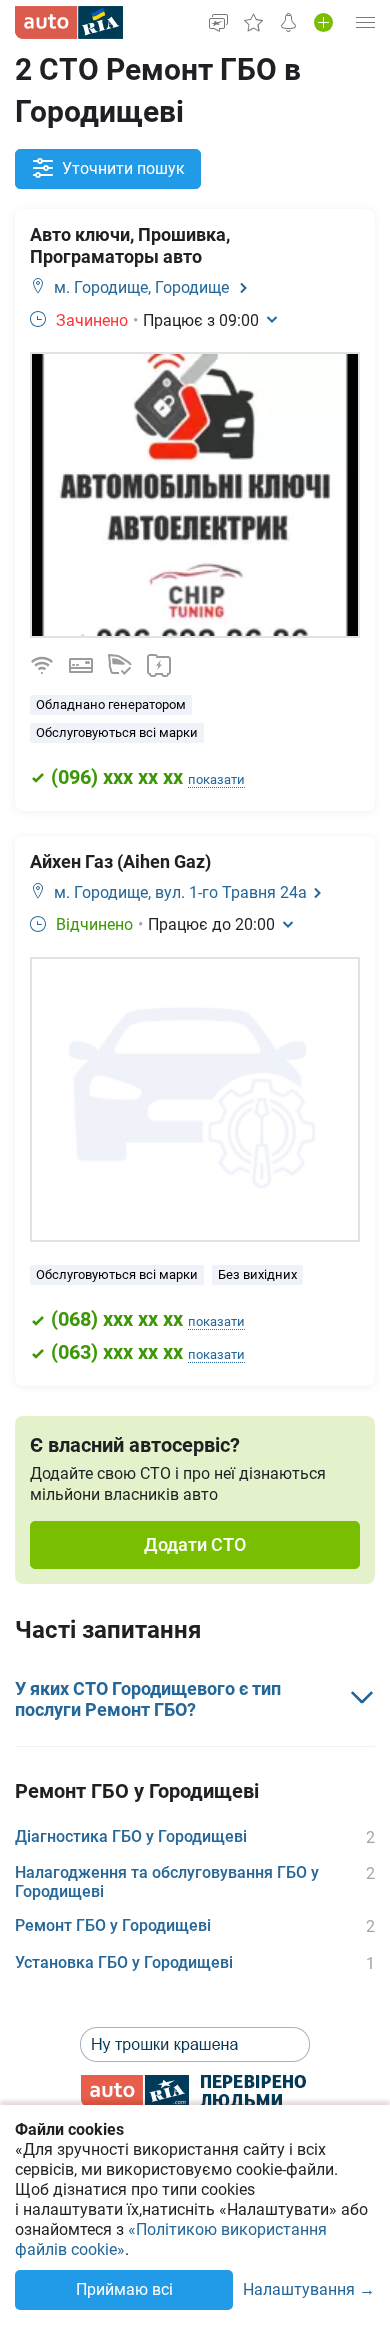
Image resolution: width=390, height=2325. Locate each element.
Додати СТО (195, 1544)
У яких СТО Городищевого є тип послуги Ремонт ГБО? (148, 1699)
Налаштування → (309, 2290)
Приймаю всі (124, 2289)
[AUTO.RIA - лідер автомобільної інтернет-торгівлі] (69, 22)
